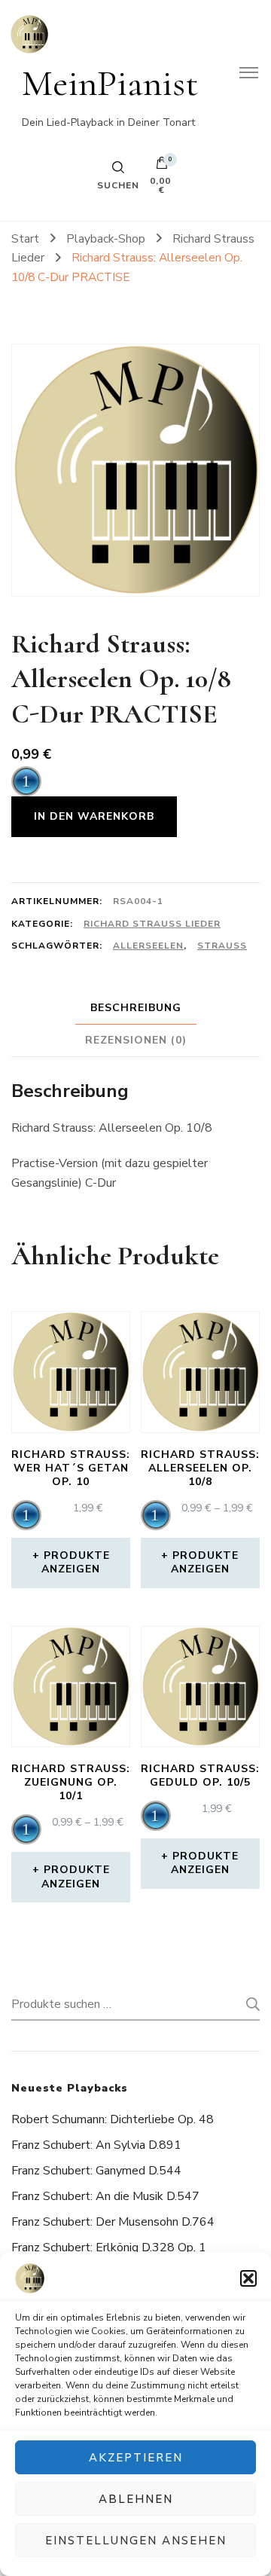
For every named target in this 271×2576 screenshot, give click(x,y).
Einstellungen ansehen (136, 2541)
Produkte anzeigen (76, 1562)
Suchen (248, 2004)
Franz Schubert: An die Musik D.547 (105, 2196)
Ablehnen (136, 2499)
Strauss (222, 946)
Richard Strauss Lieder (152, 924)
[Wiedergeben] (26, 781)
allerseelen (148, 946)
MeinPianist (110, 83)
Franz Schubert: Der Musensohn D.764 (113, 2222)
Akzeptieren (136, 2458)
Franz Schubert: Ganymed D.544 (96, 2171)
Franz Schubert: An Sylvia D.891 (96, 2145)
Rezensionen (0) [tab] (136, 1040)
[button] (248, 2278)
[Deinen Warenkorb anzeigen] (162, 167)
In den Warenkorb (94, 816)
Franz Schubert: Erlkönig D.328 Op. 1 (109, 2248)
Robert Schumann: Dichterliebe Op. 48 (113, 2119)
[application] (26, 781)
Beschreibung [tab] (136, 1008)
